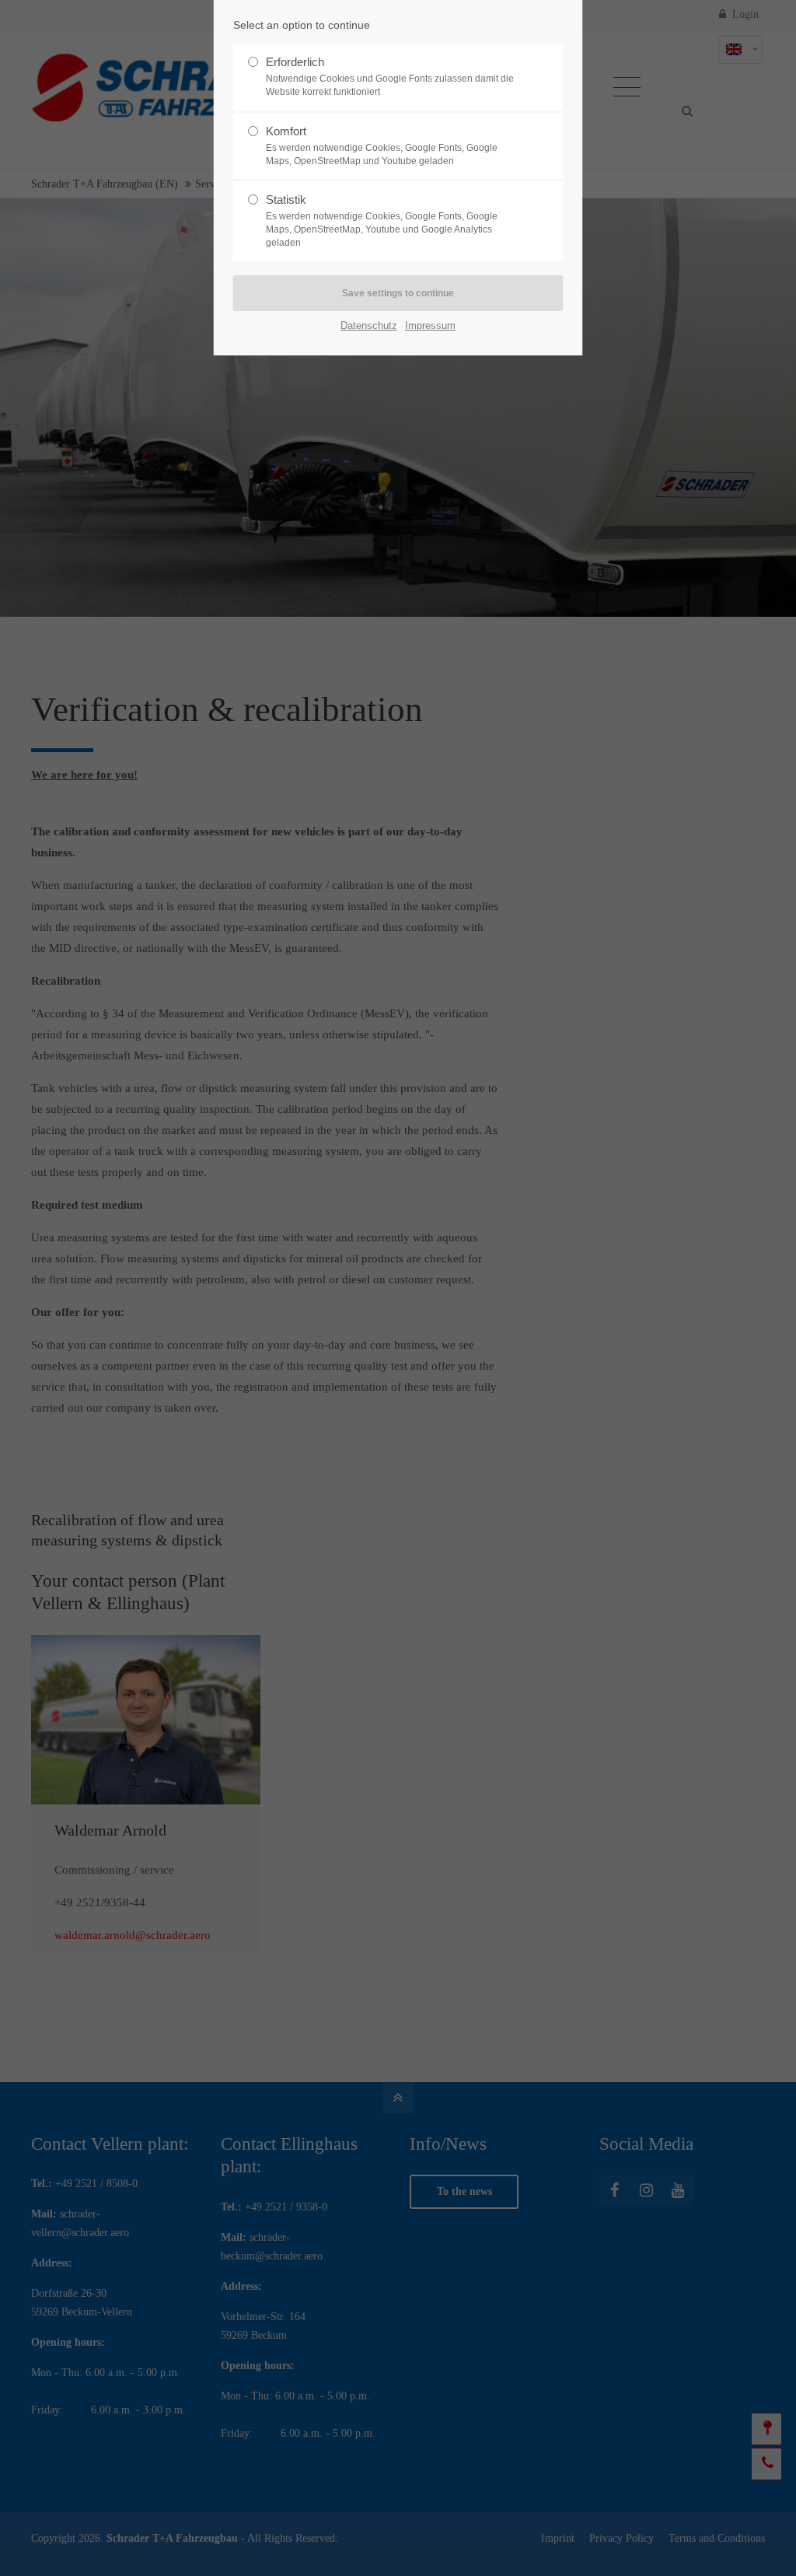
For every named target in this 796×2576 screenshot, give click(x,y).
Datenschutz (369, 325)
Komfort (382, 145)
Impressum (430, 325)
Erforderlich (390, 76)
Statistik (382, 220)
